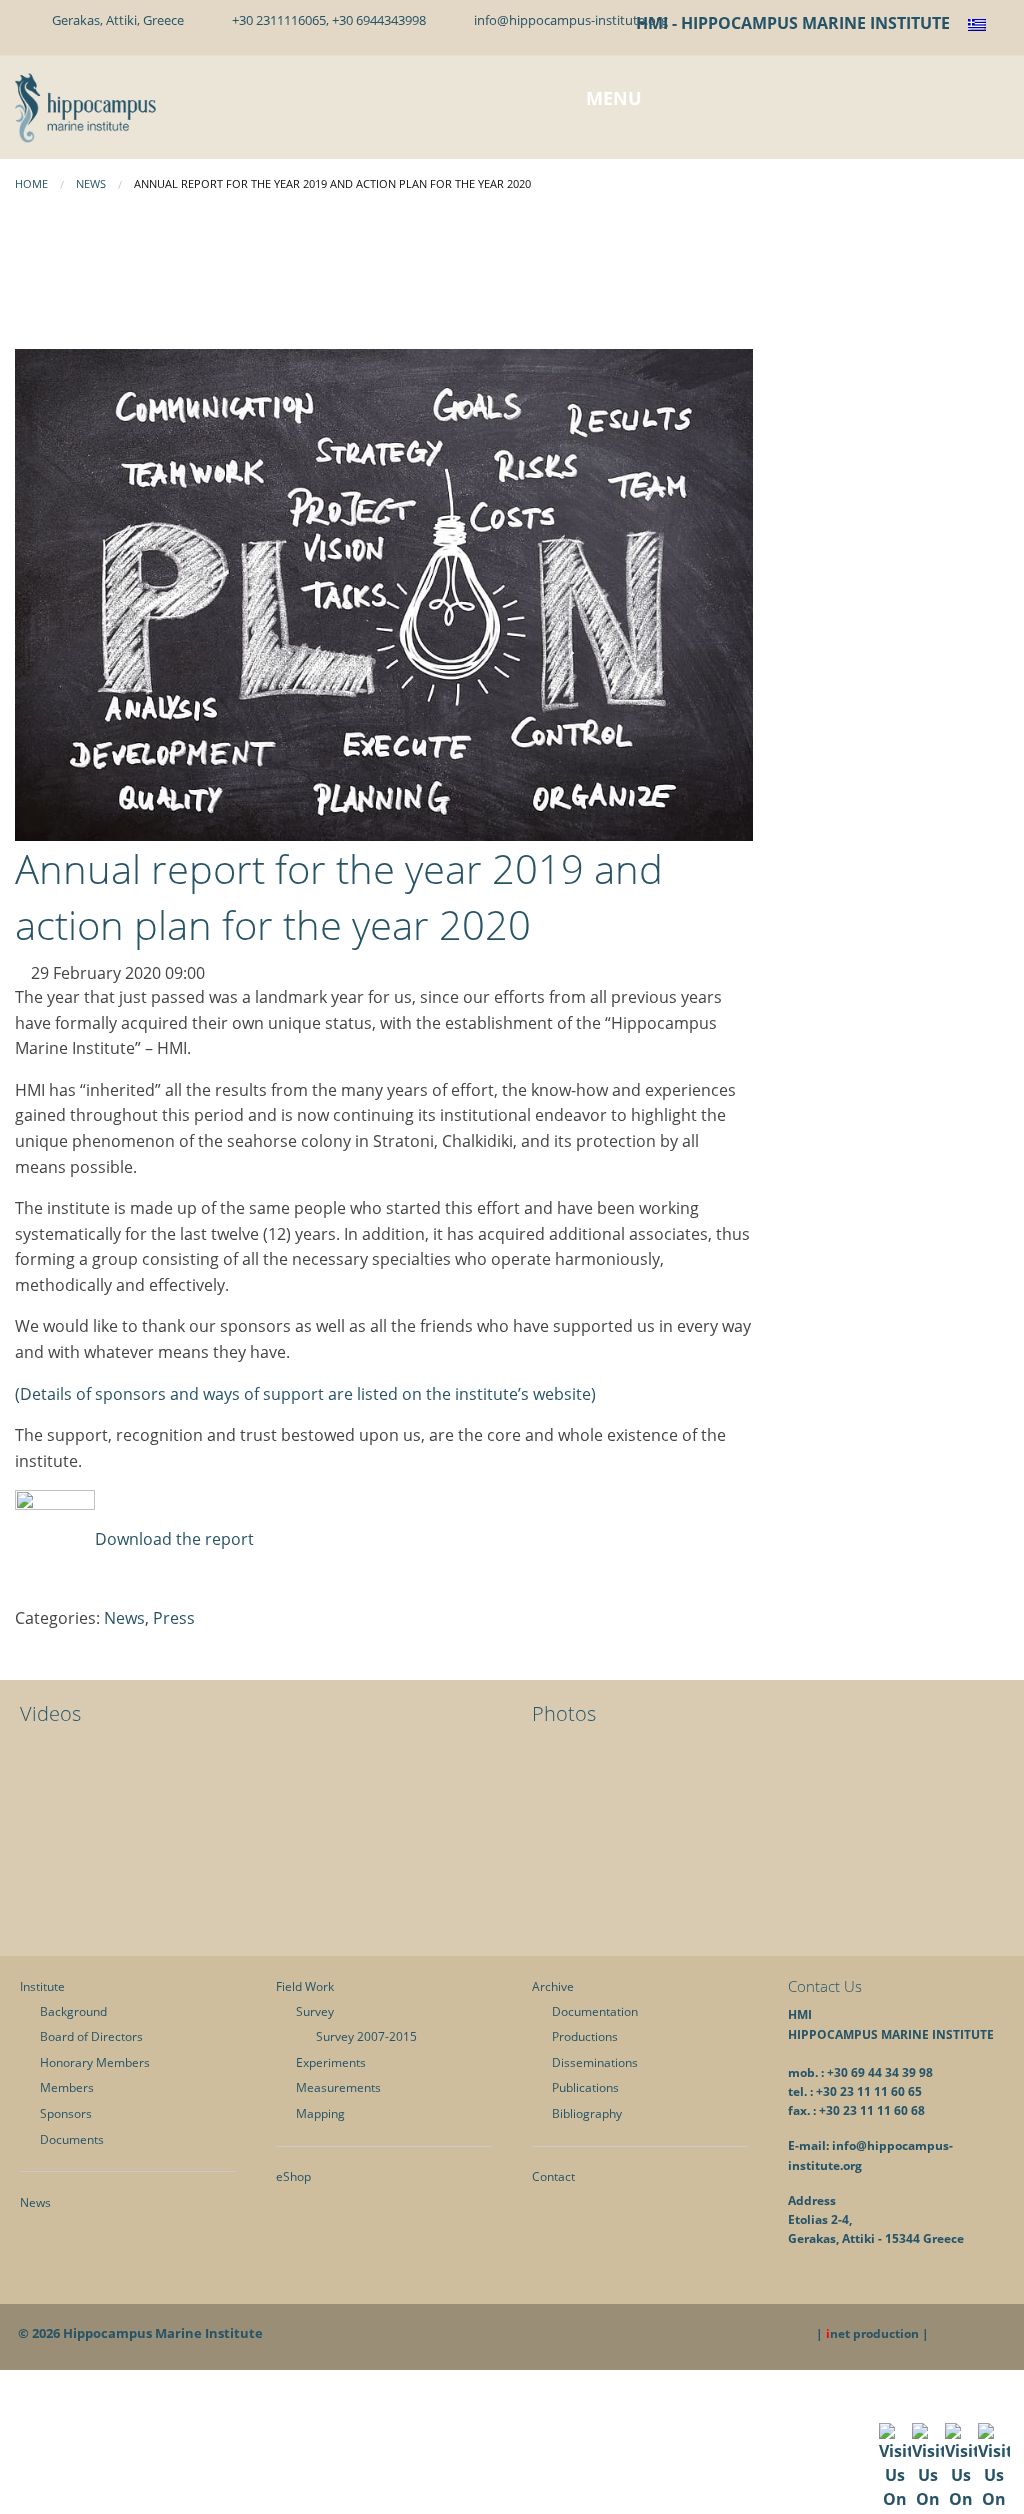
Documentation (595, 2011)
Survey (315, 2011)
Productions (585, 2036)
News (91, 183)
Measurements (338, 2087)
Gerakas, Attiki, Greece (115, 20)
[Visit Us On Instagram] (993, 2487)
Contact (553, 2176)
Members (67, 2087)
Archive (553, 1986)
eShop (293, 2176)
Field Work (305, 1986)
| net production (867, 2333)
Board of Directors (91, 2036)
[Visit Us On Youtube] (960, 2487)
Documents (72, 2139)
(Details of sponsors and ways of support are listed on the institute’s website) (305, 1394)
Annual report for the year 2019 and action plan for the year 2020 (339, 896)
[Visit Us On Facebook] (894, 2487)
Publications (585, 2087)
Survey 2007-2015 (366, 2036)
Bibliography (587, 2113)
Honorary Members (95, 2062)
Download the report (174, 1539)
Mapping (320, 2113)
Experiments (331, 2062)
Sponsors (66, 2113)
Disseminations (595, 2062)
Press (174, 1618)
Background (73, 2011)
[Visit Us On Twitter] (927, 2487)
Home (31, 183)
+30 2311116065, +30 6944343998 (326, 20)
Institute (42, 1986)
